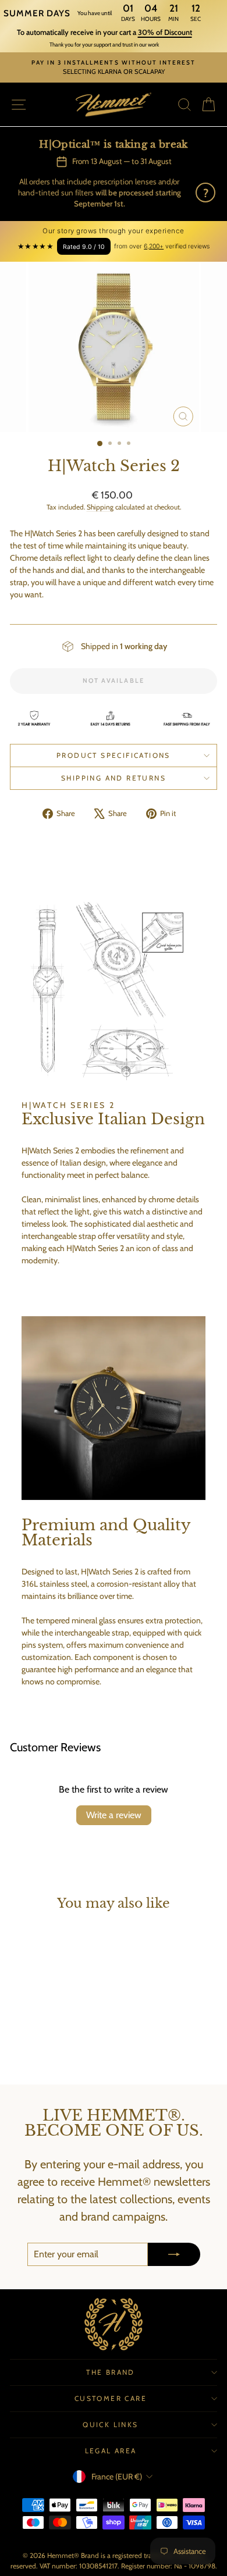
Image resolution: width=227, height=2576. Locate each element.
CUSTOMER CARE (111, 2398)
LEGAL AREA (111, 2451)
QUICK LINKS (110, 2424)
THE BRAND (111, 2372)
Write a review (114, 1815)
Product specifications (114, 755)
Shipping (100, 507)
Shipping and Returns (114, 778)
